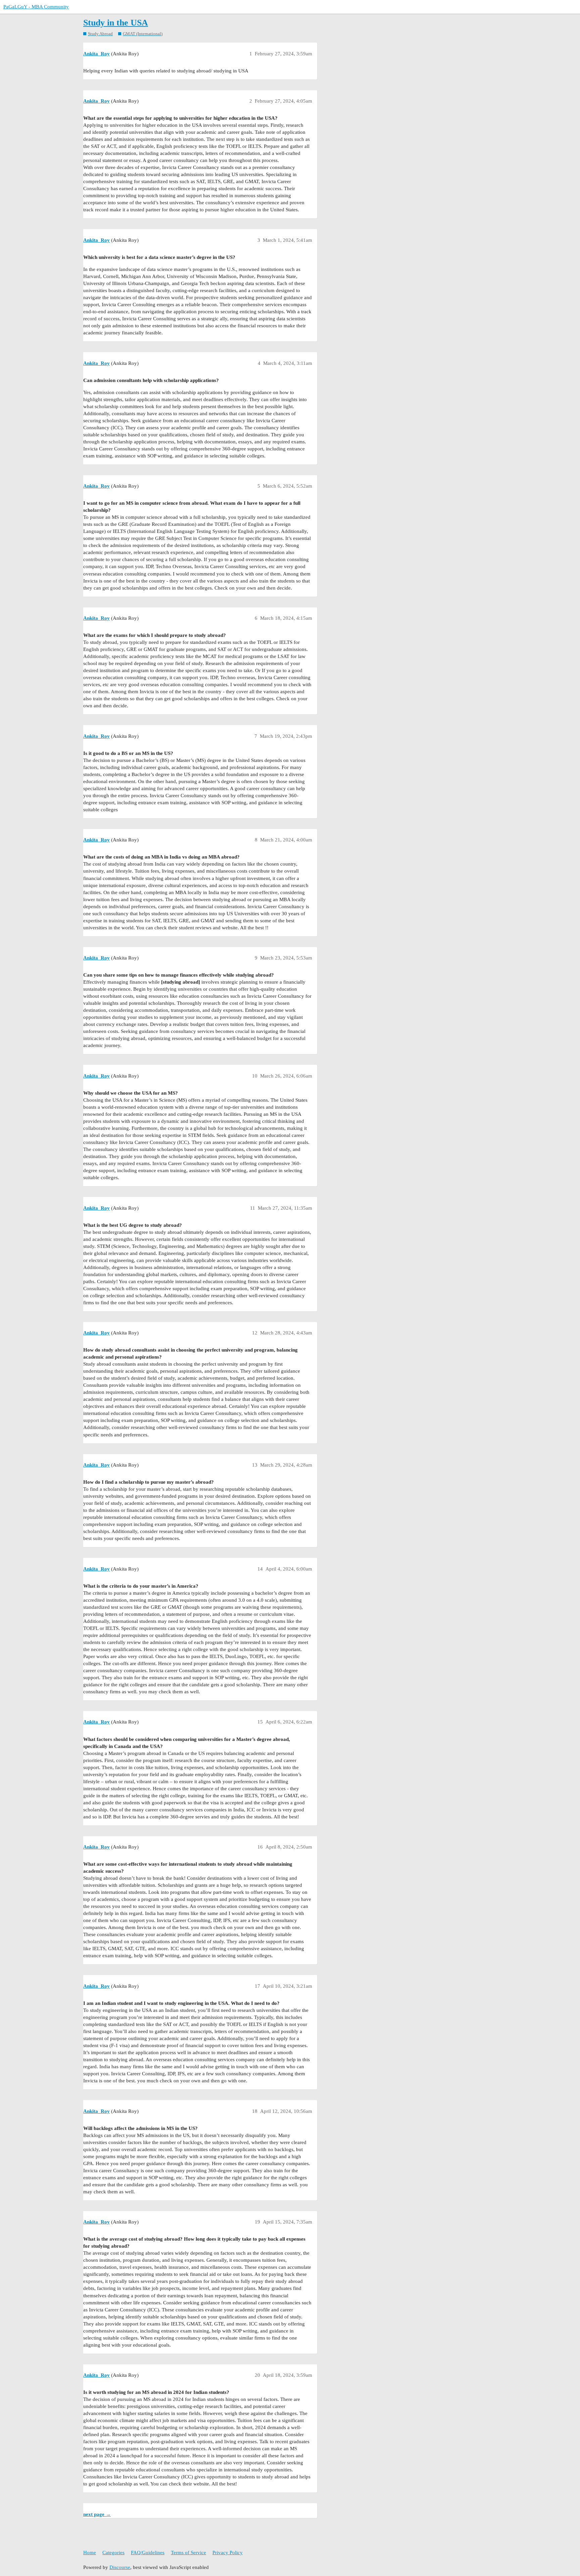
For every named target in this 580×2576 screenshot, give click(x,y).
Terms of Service (188, 2553)
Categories (113, 2553)
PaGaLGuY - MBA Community (36, 7)
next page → (97, 2514)
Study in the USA (116, 23)
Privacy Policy (228, 2553)
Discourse (120, 2567)
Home (90, 2553)
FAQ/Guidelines (148, 2553)
